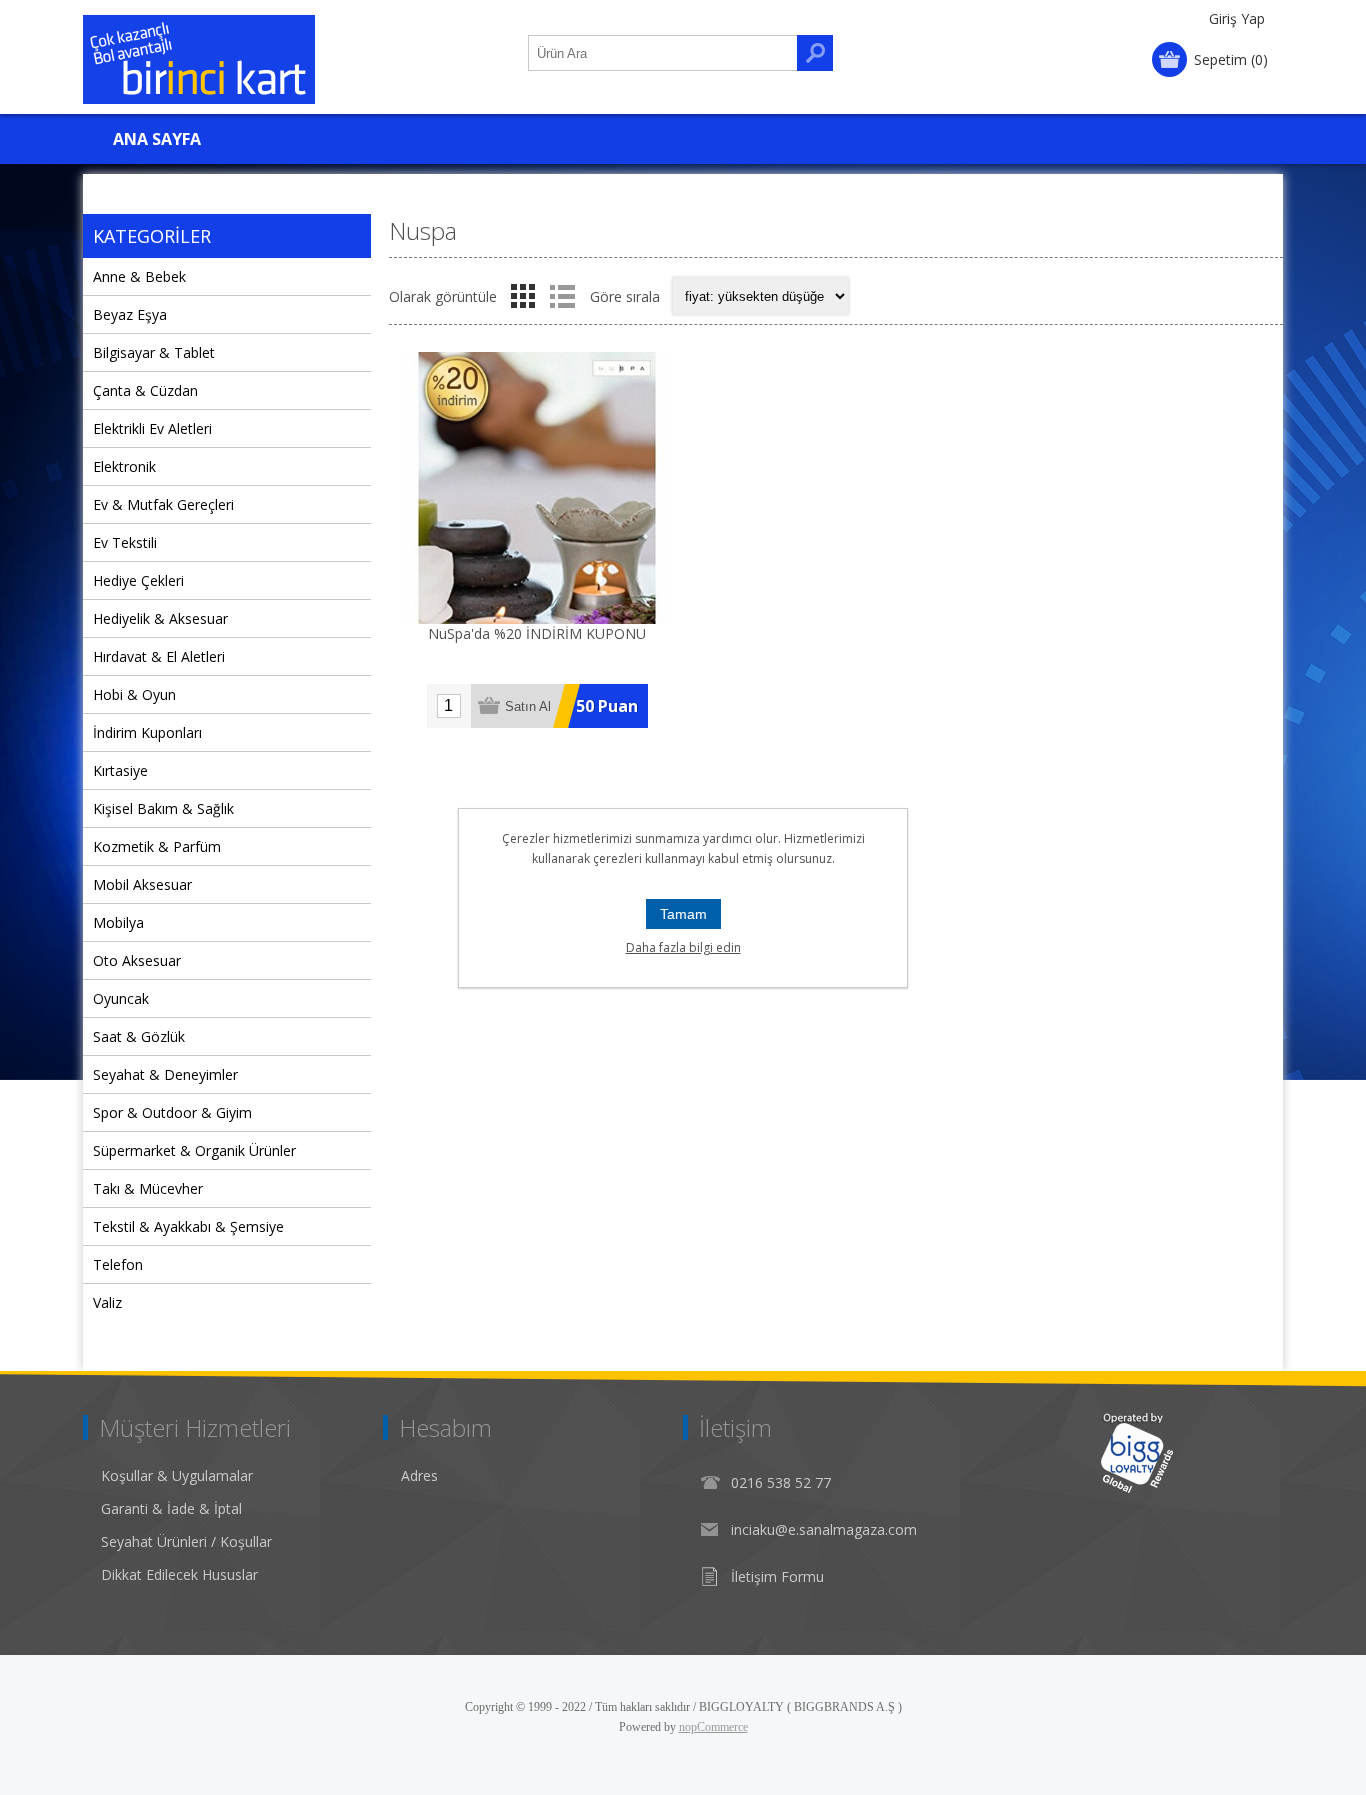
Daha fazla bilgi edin (683, 947)
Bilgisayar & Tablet (154, 352)
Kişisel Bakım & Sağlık (163, 808)
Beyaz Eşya (130, 314)
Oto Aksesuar (137, 960)
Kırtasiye (120, 770)
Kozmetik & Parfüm (157, 846)
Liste (562, 296)
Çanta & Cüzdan (145, 390)
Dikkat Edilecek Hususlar (179, 1574)
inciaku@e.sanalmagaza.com (824, 1529)
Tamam (683, 914)
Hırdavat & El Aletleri (159, 656)
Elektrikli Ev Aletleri (152, 428)
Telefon (118, 1264)
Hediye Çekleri (138, 580)
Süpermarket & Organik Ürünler (194, 1150)
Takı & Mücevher (148, 1188)
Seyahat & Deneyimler (165, 1074)
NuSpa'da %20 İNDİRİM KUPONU (537, 633)
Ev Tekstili (125, 542)
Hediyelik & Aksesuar (160, 618)
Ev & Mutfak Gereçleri (163, 504)
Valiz (107, 1302)
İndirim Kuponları (147, 732)
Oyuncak (121, 998)
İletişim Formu (777, 1576)
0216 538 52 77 (781, 1482)
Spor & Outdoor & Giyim (172, 1112)
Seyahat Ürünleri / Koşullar (186, 1541)
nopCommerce (713, 1727)
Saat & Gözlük (139, 1036)
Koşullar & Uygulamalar (177, 1475)
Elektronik (124, 466)
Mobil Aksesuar (142, 884)
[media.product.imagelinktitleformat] (537, 488)
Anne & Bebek (139, 276)
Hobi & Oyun (134, 694)
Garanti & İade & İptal (171, 1508)
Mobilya (118, 922)
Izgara (523, 296)
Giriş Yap (1237, 18)
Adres (419, 1475)
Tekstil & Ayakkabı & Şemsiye (188, 1226)
